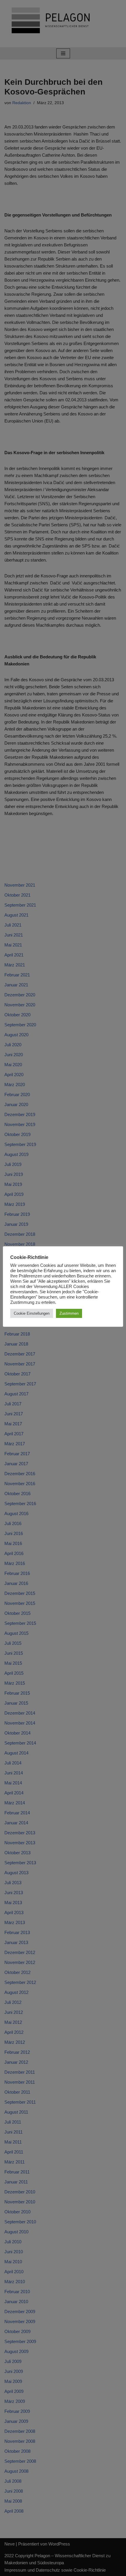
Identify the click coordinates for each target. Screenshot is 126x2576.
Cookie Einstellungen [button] (32, 1313)
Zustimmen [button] (69, 1313)
